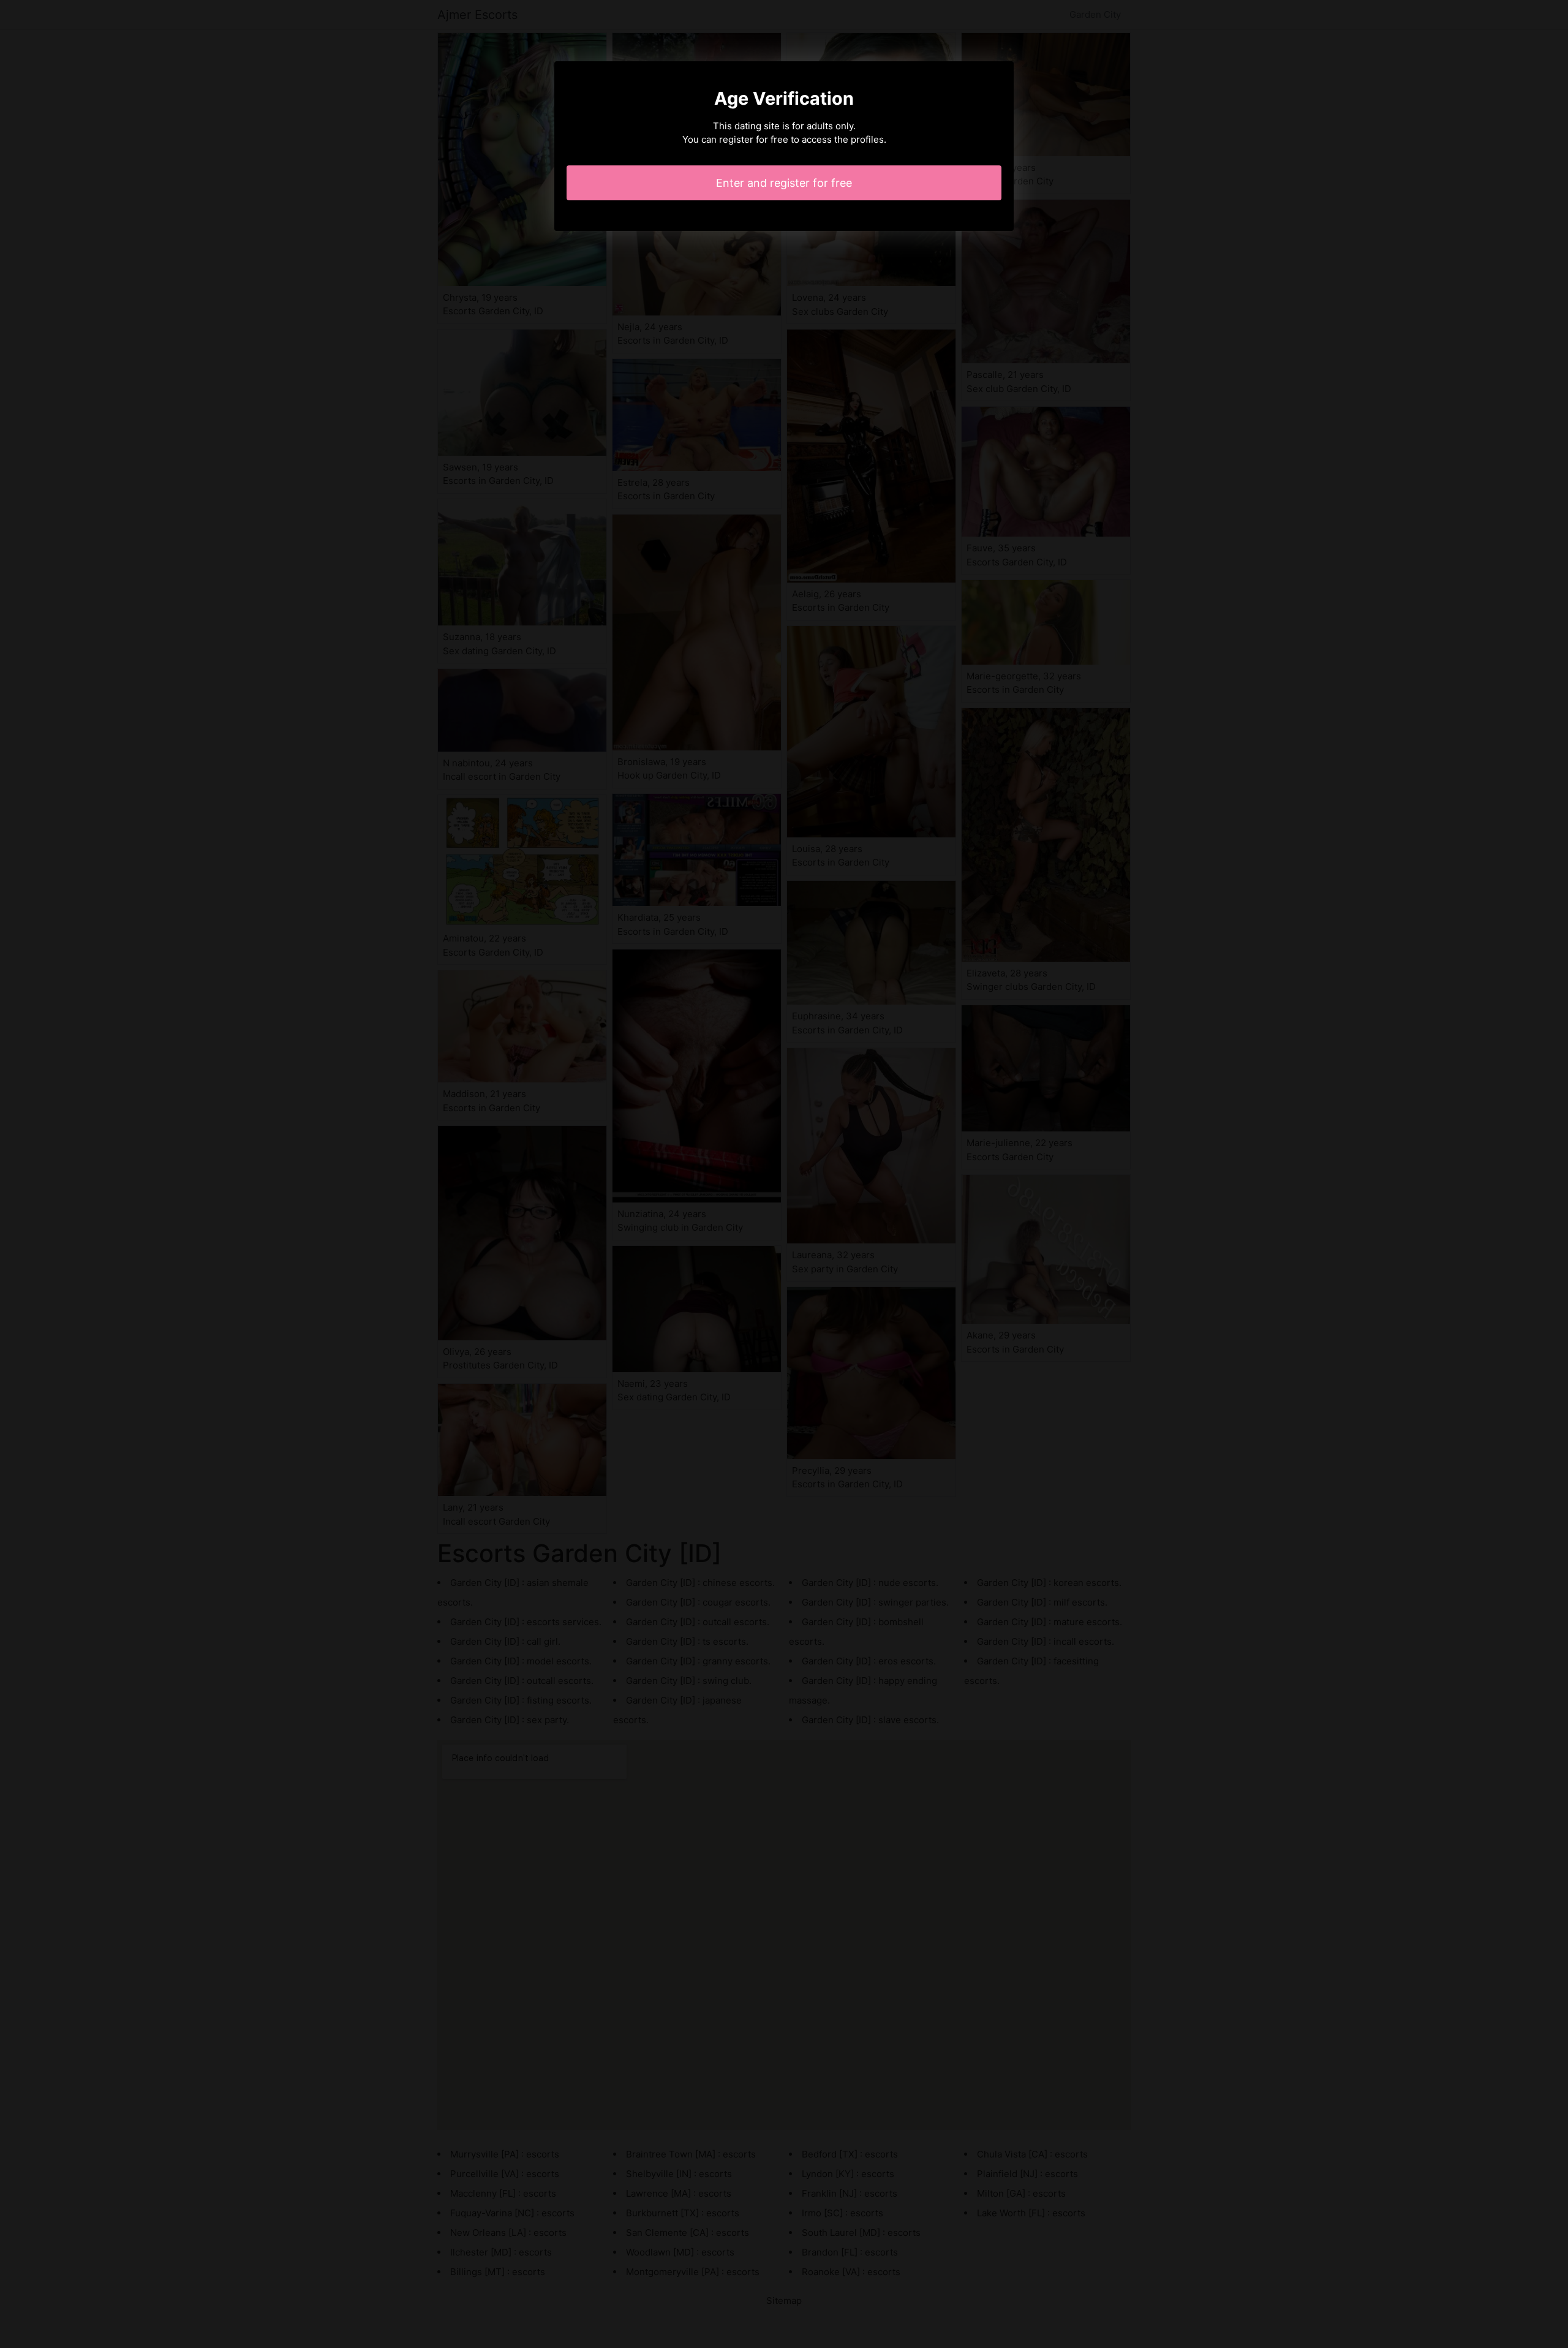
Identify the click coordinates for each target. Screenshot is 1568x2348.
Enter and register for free (784, 183)
